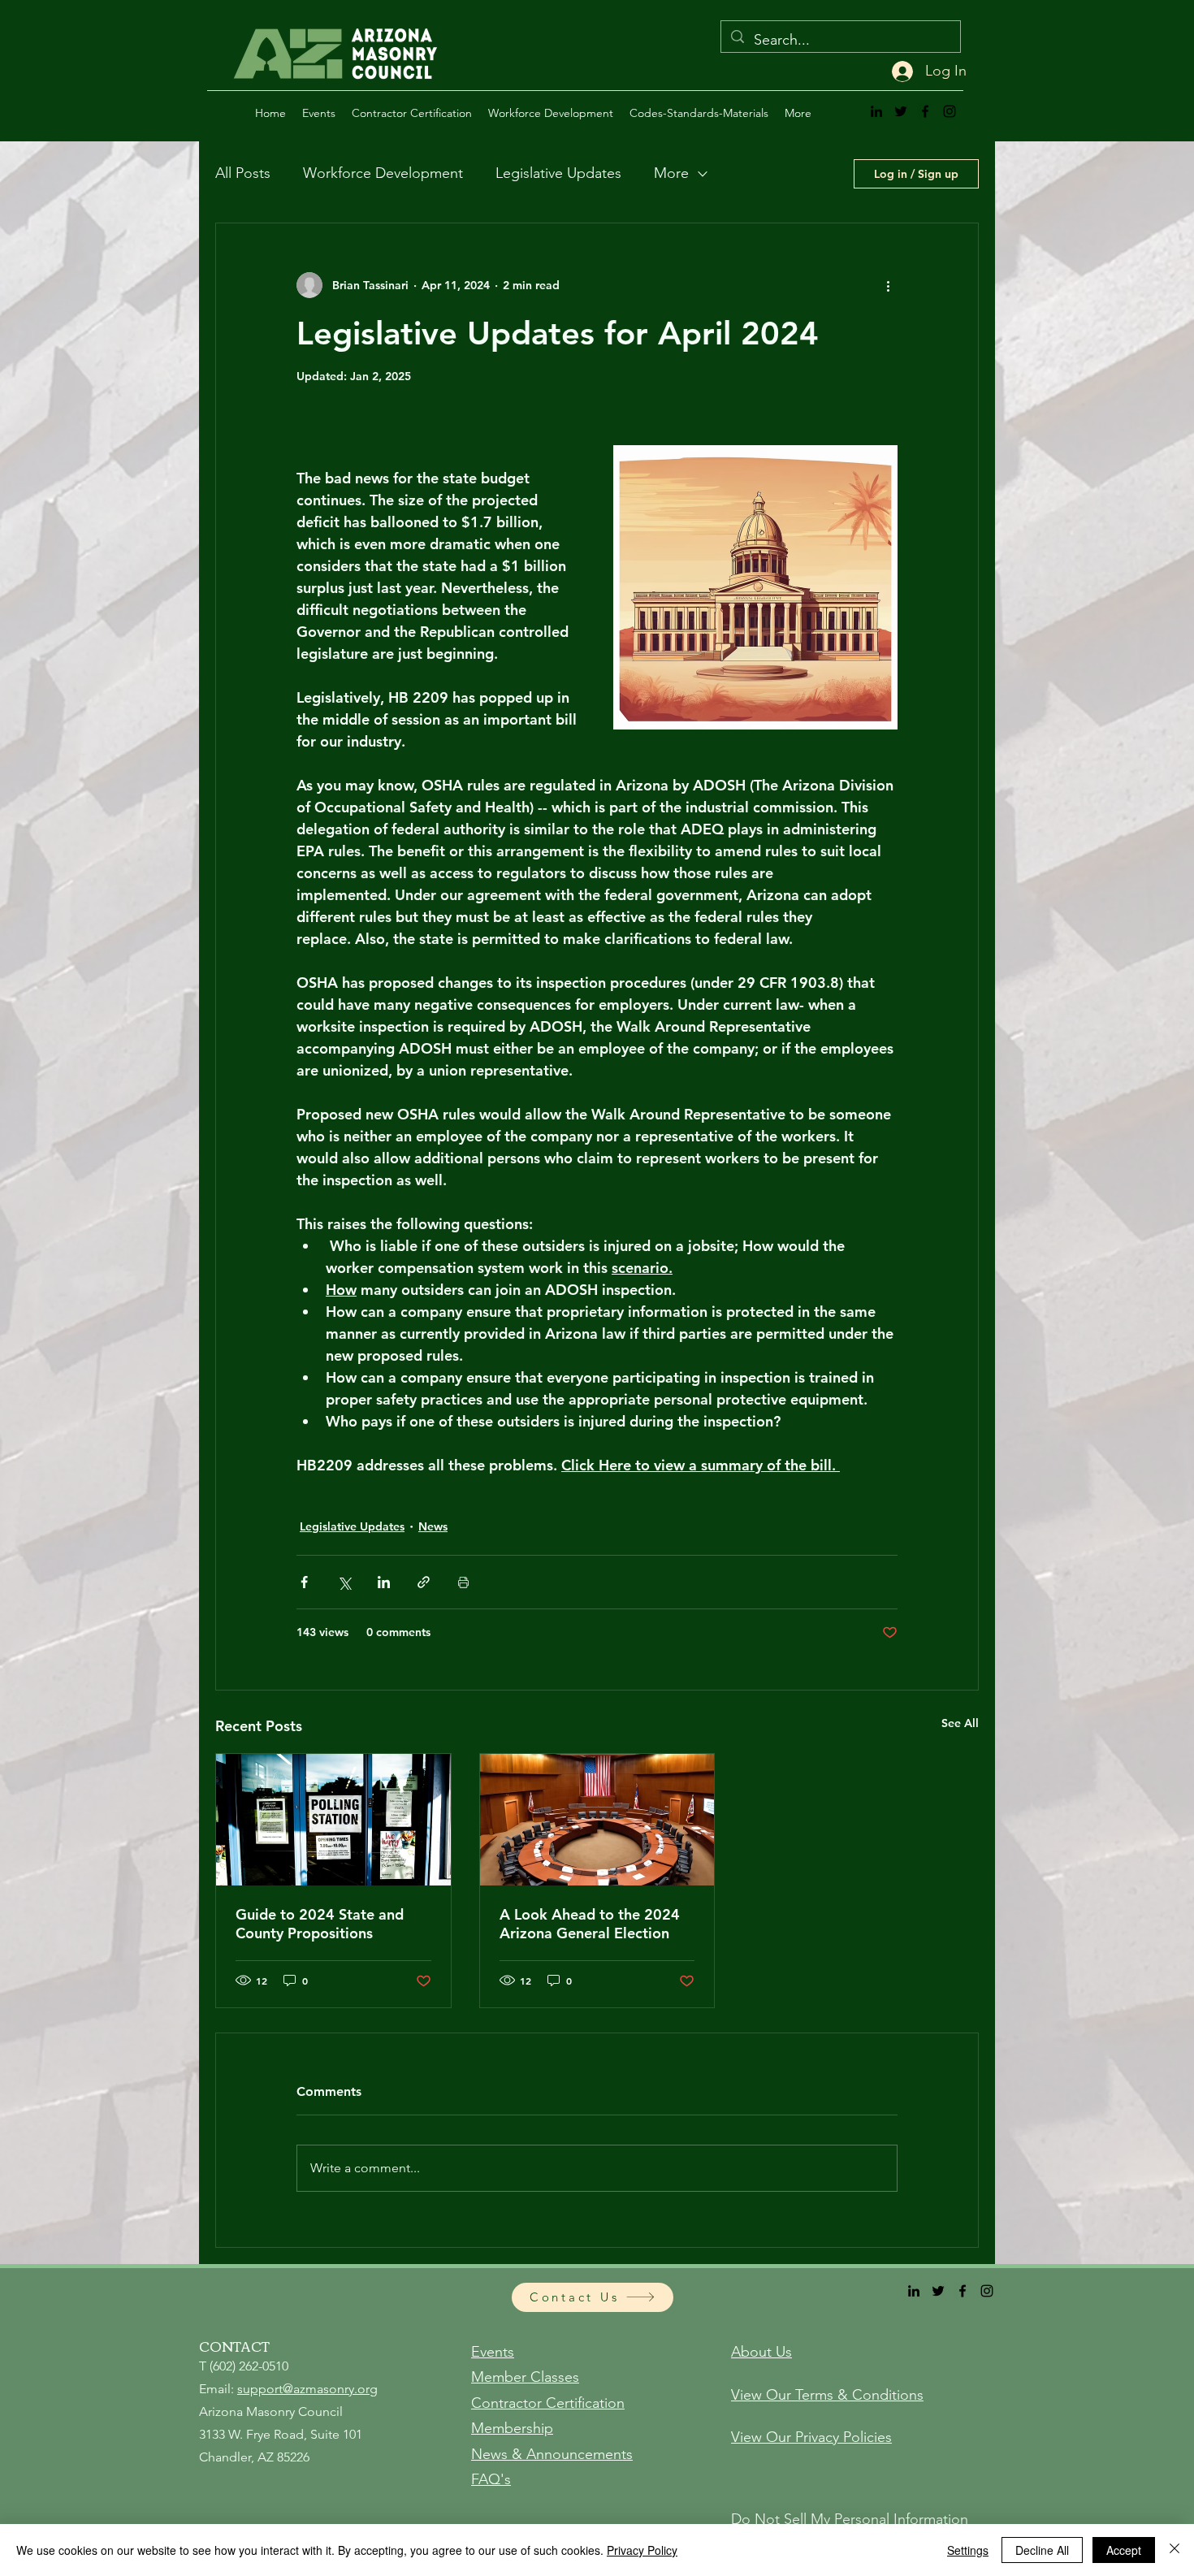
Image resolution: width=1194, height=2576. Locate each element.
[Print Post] (463, 1582)
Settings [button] (968, 2550)
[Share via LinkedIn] (384, 1582)
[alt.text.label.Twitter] (901, 111)
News (433, 1526)
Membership (512, 2428)
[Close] (1175, 2550)
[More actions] (888, 285)
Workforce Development (383, 173)
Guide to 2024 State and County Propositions (320, 1924)
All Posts (243, 173)
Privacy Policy (642, 2550)
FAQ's (491, 2479)
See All (960, 1723)
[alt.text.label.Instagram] (950, 111)
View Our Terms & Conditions (827, 2395)
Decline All (1042, 2550)
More (671, 173)
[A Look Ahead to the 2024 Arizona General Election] (597, 1820)
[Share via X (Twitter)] (344, 1582)
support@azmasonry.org (307, 2389)
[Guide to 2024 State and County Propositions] (333, 1820)
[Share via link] (424, 1582)
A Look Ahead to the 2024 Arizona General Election (590, 1924)
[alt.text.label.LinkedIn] (876, 111)
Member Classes (525, 2377)
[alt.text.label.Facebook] (925, 111)
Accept (1124, 2550)
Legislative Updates (558, 173)
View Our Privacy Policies (811, 2437)
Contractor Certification (548, 2403)
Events (493, 2352)
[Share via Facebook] (304, 1582)
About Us (761, 2352)
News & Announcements (552, 2454)
